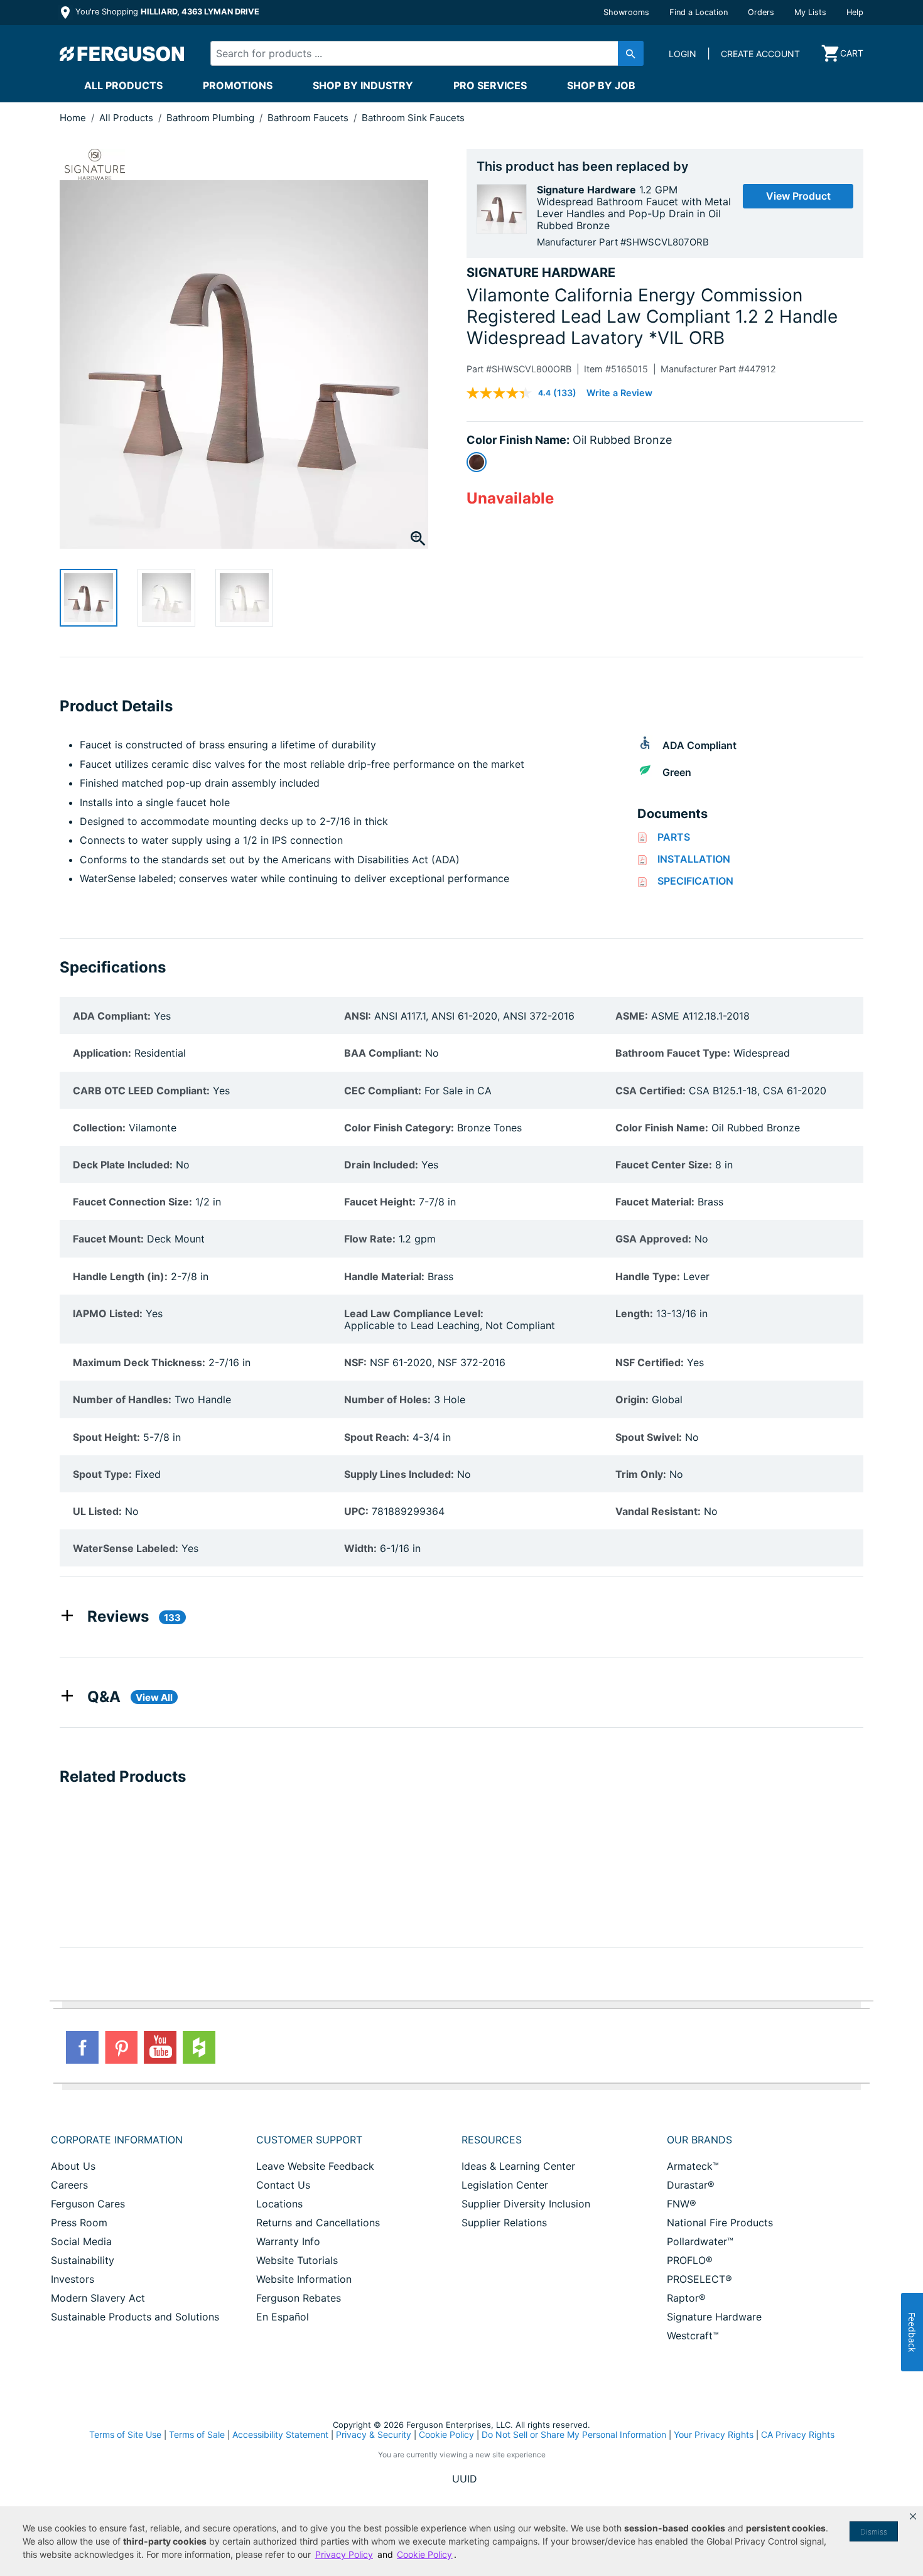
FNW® (682, 2204)
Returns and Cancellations (318, 2223)
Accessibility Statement (280, 2434)
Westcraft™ (693, 2336)
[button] (913, 2516)
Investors (73, 2279)
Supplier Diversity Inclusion (526, 2204)
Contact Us (283, 2185)
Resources (492, 2140)
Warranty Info (288, 2241)
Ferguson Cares (88, 2204)
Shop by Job (601, 85)
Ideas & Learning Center (518, 2166)
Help (855, 12)
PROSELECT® (699, 2279)
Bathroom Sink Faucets (413, 118)
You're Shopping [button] (166, 12)
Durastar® (691, 2185)
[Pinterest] (121, 2047)
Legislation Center (505, 2185)
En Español (283, 2317)
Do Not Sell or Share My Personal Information (574, 2435)
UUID (465, 2479)
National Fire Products (720, 2223)
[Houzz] (199, 2047)
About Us (73, 2166)
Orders (761, 12)
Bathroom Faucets (309, 118)
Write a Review (619, 393)
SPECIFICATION (695, 881)
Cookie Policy (446, 2434)
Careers (69, 2185)
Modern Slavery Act (98, 2298)
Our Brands (699, 2140)
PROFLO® (690, 2260)
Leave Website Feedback (315, 2166)
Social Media (81, 2241)
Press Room (79, 2223)
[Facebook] (82, 2047)
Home (73, 118)
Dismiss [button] (874, 2532)
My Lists (810, 12)
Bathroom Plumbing (212, 118)
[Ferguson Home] (122, 53)
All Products (123, 85)
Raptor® (686, 2298)
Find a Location (699, 12)
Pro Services (490, 85)
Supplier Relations (504, 2223)
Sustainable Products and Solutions (135, 2317)
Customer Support (309, 2140)
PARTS (674, 837)
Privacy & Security (374, 2434)
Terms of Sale (197, 2434)
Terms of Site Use (125, 2434)
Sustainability (83, 2260)
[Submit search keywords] (631, 53)
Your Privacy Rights (714, 2434)
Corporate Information (117, 2140)
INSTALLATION (694, 859)
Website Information (304, 2279)
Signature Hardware (714, 2317)
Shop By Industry (363, 85)
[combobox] (416, 53)
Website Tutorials (297, 2260)
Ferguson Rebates (299, 2298)
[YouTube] (160, 2047)
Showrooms (626, 12)
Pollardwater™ (700, 2241)
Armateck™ (693, 2166)
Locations (279, 2204)
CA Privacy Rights (798, 2434)
